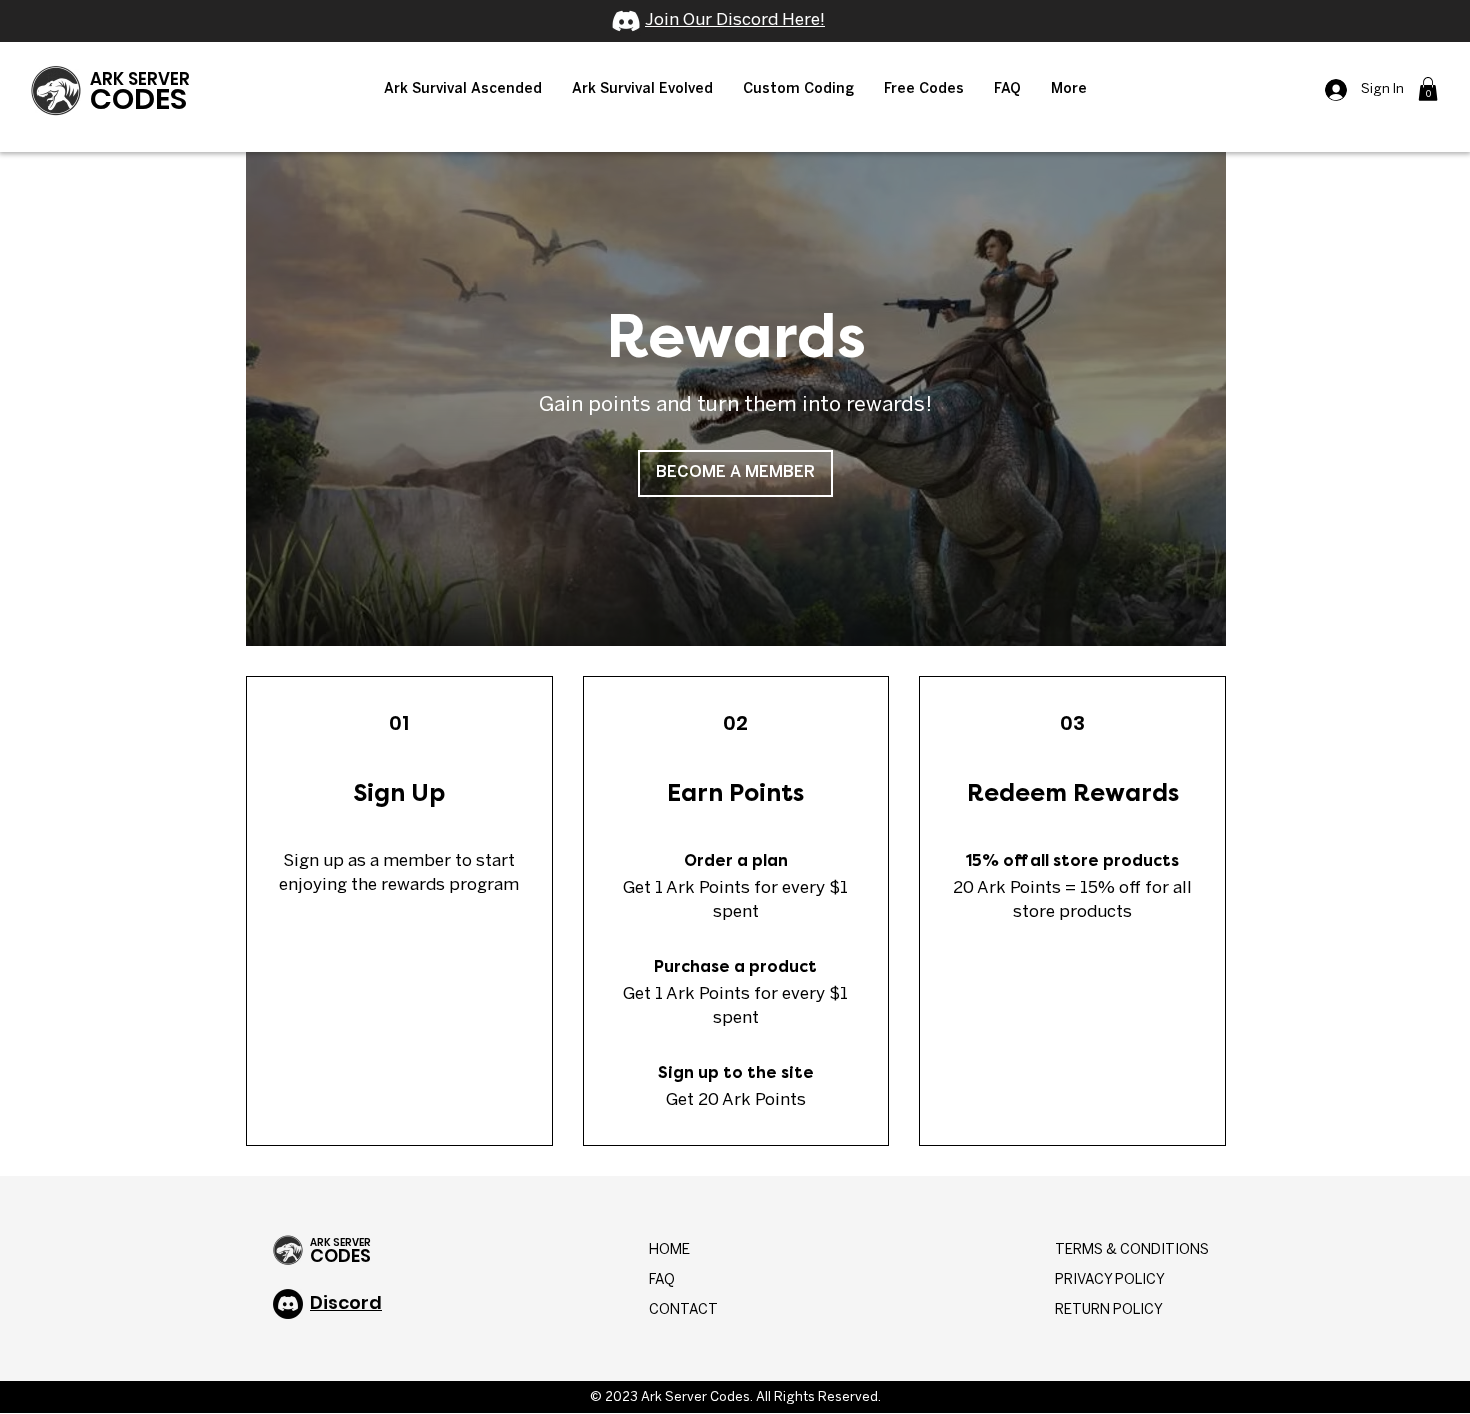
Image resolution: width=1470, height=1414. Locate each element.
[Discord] (626, 21)
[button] (463, 90)
